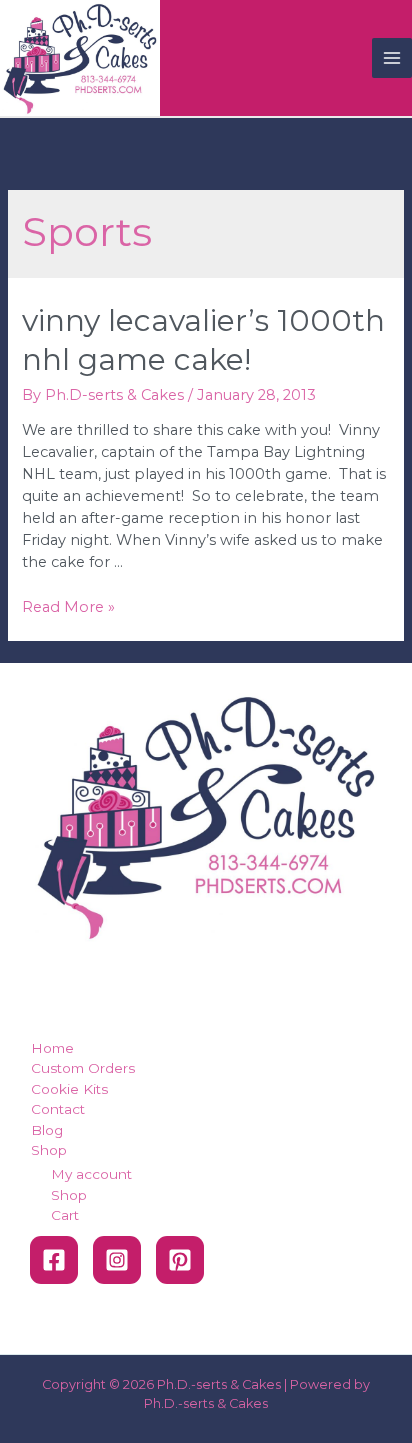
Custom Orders (83, 1068)
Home (52, 1048)
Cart (65, 1215)
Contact (58, 1109)
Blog (47, 1130)
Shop (49, 1150)
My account (91, 1174)
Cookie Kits (69, 1089)
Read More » (68, 607)
